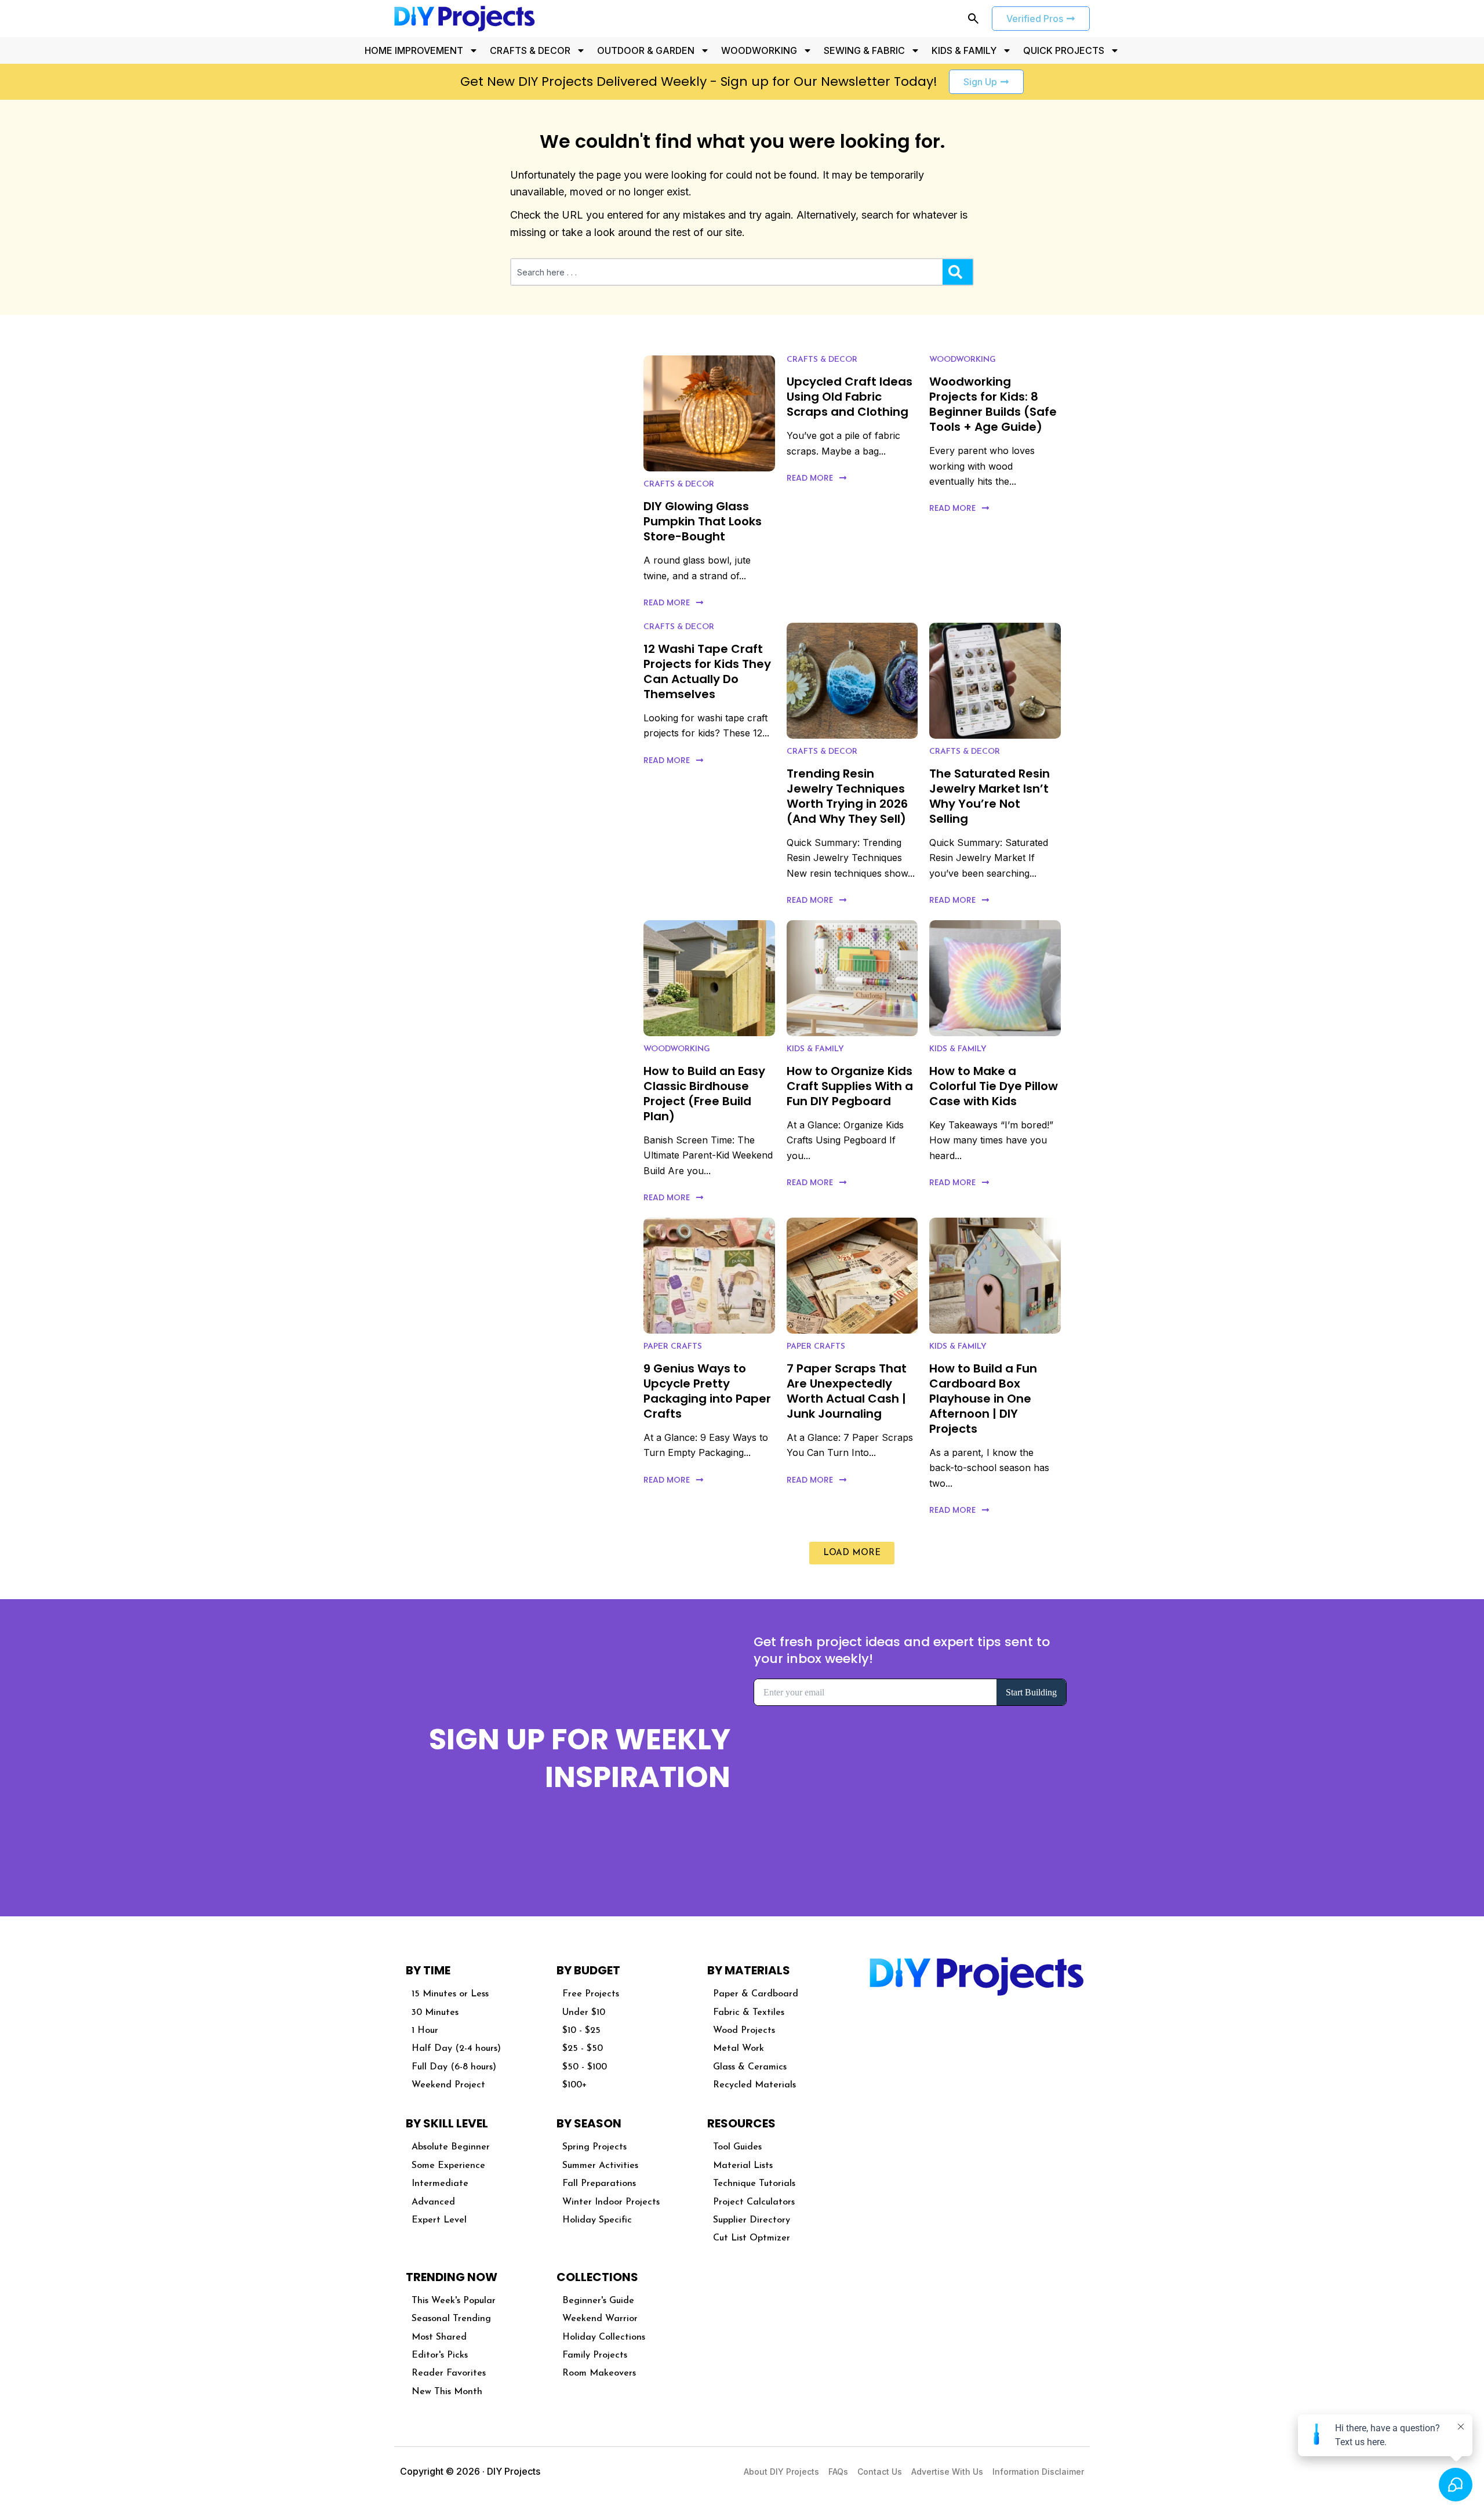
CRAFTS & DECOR (530, 50)
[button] (852, 1553)
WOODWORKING (759, 50)
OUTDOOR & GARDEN (646, 50)
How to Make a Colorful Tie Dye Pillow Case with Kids (994, 1086)
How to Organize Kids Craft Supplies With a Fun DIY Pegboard (850, 1086)
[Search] (958, 272)
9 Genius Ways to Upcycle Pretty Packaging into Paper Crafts (707, 1391)
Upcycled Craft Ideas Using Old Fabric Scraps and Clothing (850, 397)
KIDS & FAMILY (964, 50)
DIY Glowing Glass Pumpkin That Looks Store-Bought (703, 521)
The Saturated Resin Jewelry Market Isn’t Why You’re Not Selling (990, 796)
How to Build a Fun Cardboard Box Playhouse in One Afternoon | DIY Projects (983, 1399)
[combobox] (727, 272)
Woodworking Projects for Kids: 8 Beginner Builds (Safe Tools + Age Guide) (993, 404)
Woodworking (963, 360)
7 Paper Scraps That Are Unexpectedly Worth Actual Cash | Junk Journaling (847, 1391)
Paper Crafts (673, 1347)
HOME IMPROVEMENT (414, 50)
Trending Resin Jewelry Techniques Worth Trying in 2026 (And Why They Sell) (847, 796)
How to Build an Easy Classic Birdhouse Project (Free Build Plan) (704, 1094)
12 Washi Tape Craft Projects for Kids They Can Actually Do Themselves (707, 671)
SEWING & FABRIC (864, 50)
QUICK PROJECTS (1064, 50)
